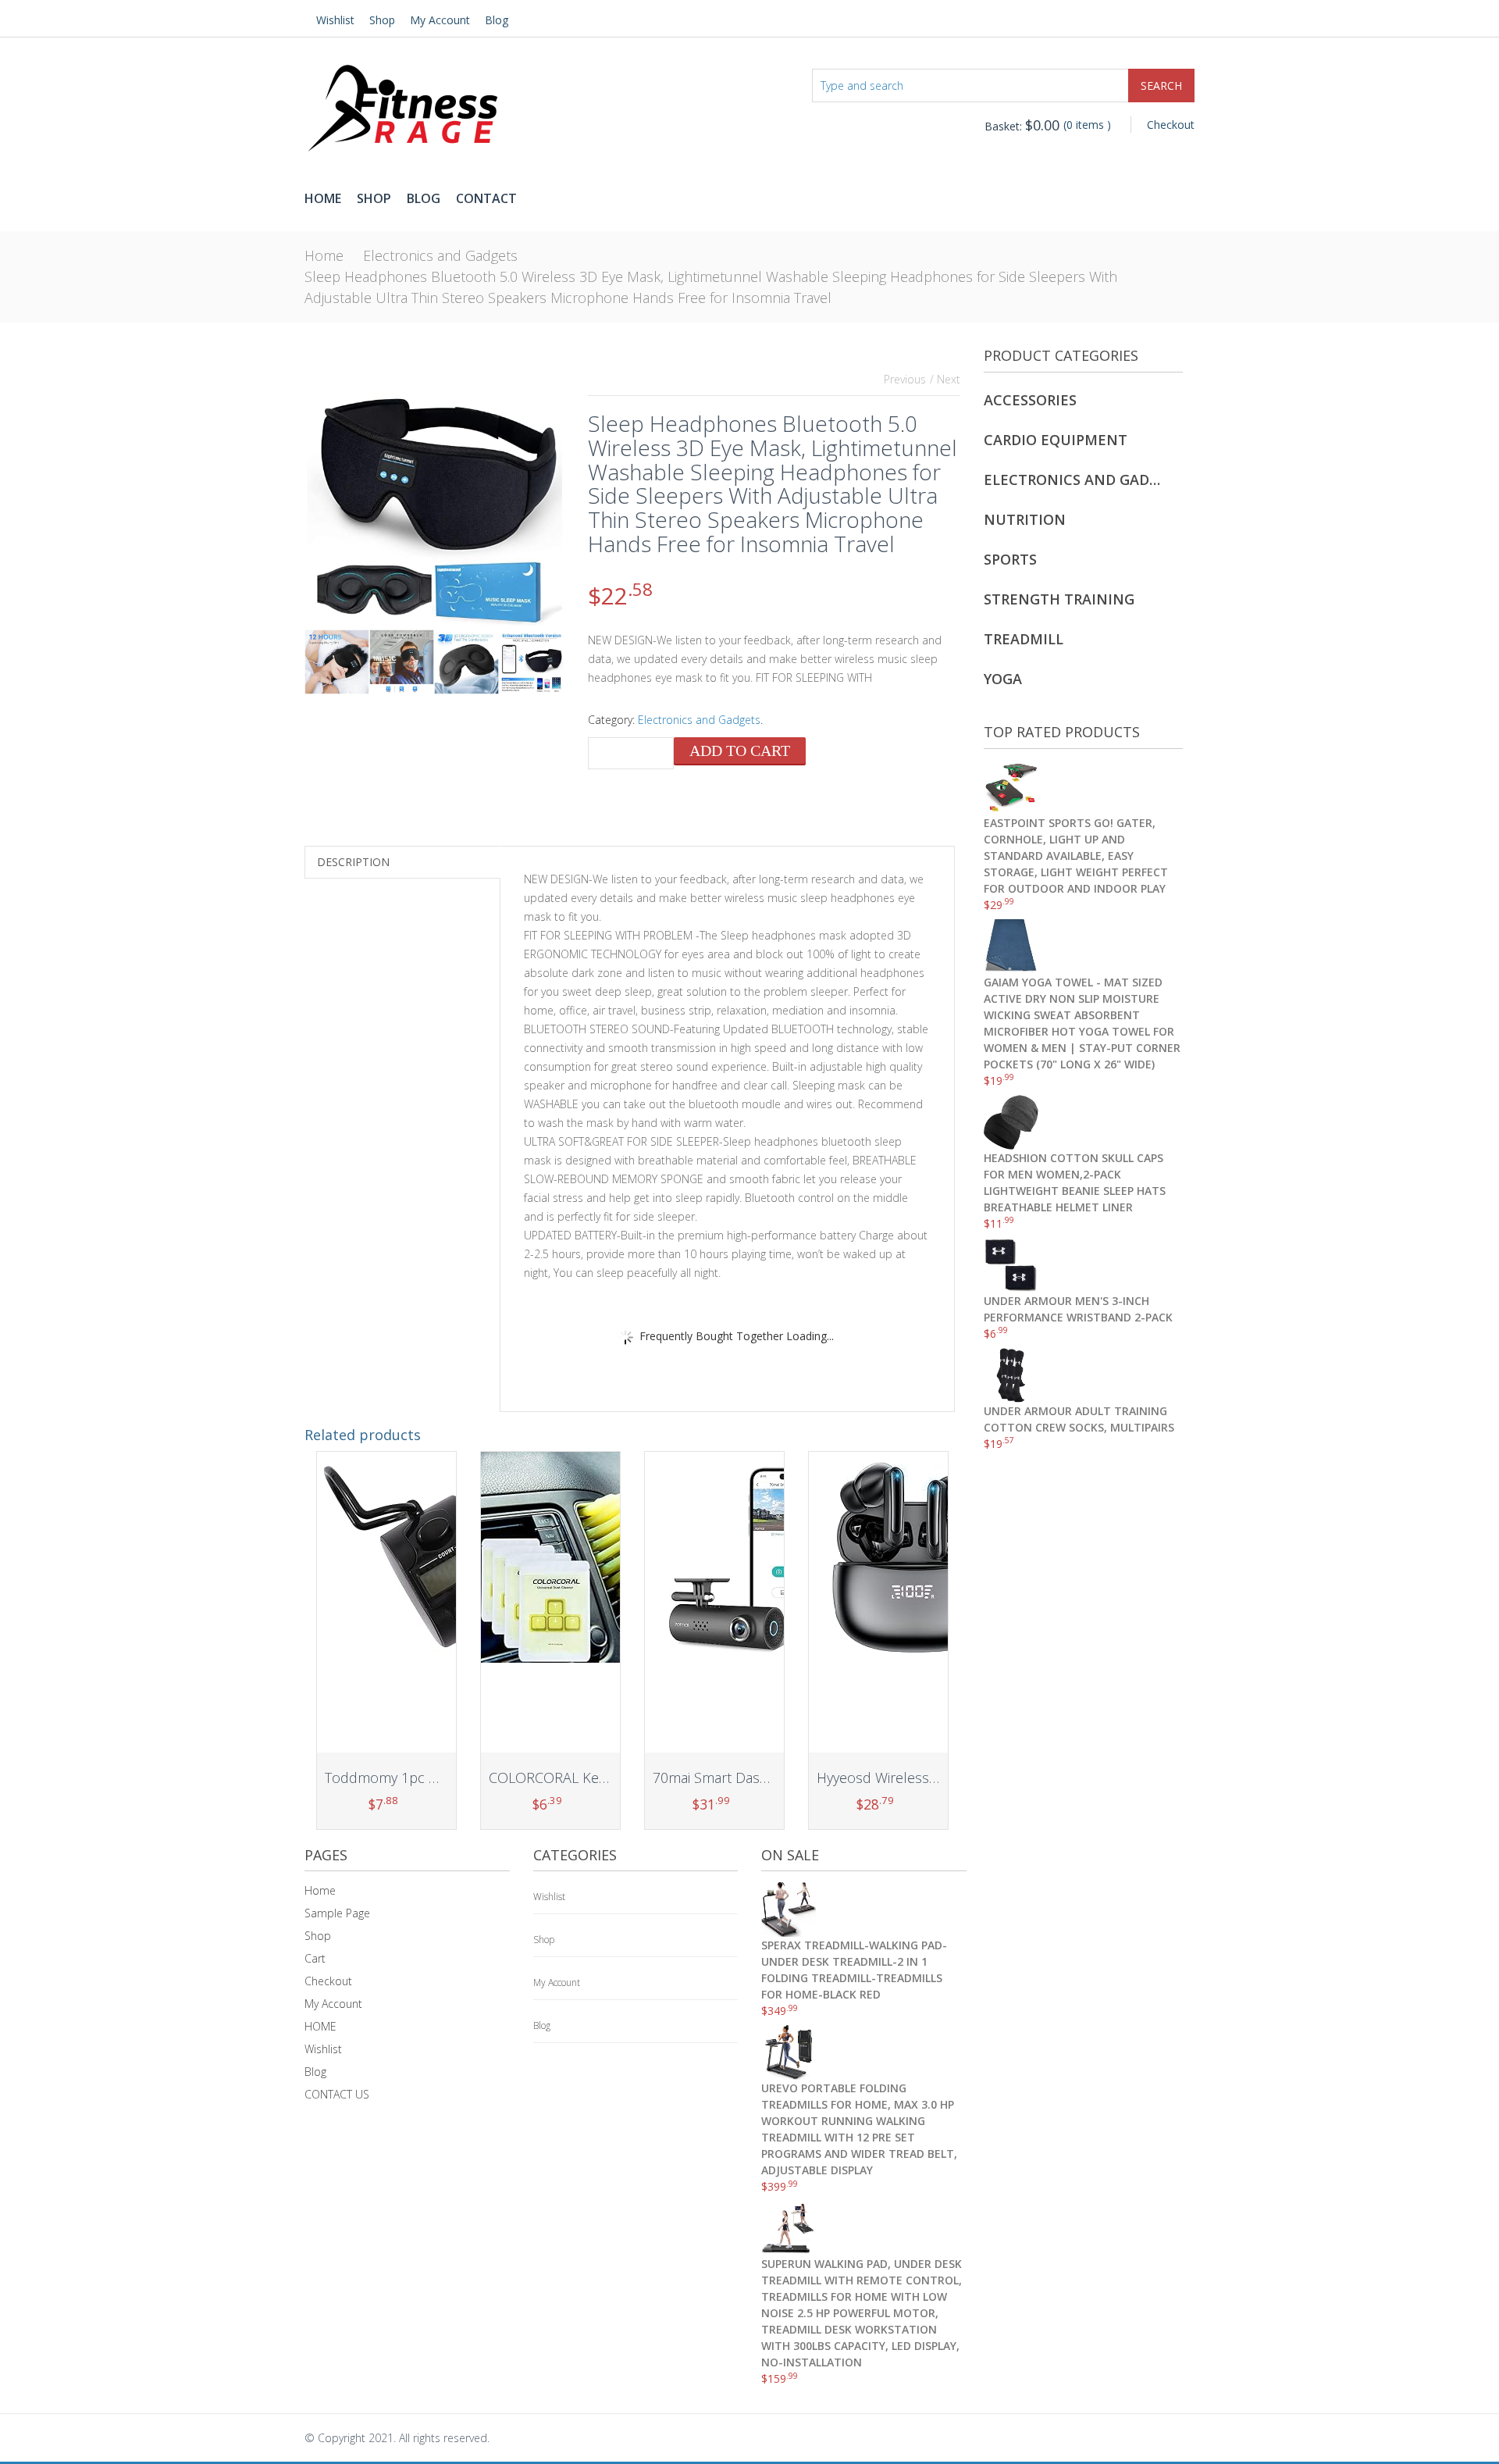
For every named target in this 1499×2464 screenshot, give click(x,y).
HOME (320, 2026)
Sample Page (337, 1913)
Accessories (1030, 400)
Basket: (1022, 126)
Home (323, 198)
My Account (440, 20)
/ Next (945, 379)
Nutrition (1025, 519)
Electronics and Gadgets (440, 255)
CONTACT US (337, 2094)
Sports (1010, 559)
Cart (315, 1958)
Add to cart (740, 751)
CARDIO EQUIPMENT (1056, 440)
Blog (497, 20)
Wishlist (335, 20)
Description (353, 862)
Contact (486, 198)
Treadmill (1024, 639)
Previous (905, 379)
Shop (382, 20)
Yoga (1003, 679)
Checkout (1171, 125)
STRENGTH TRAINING (1059, 599)
